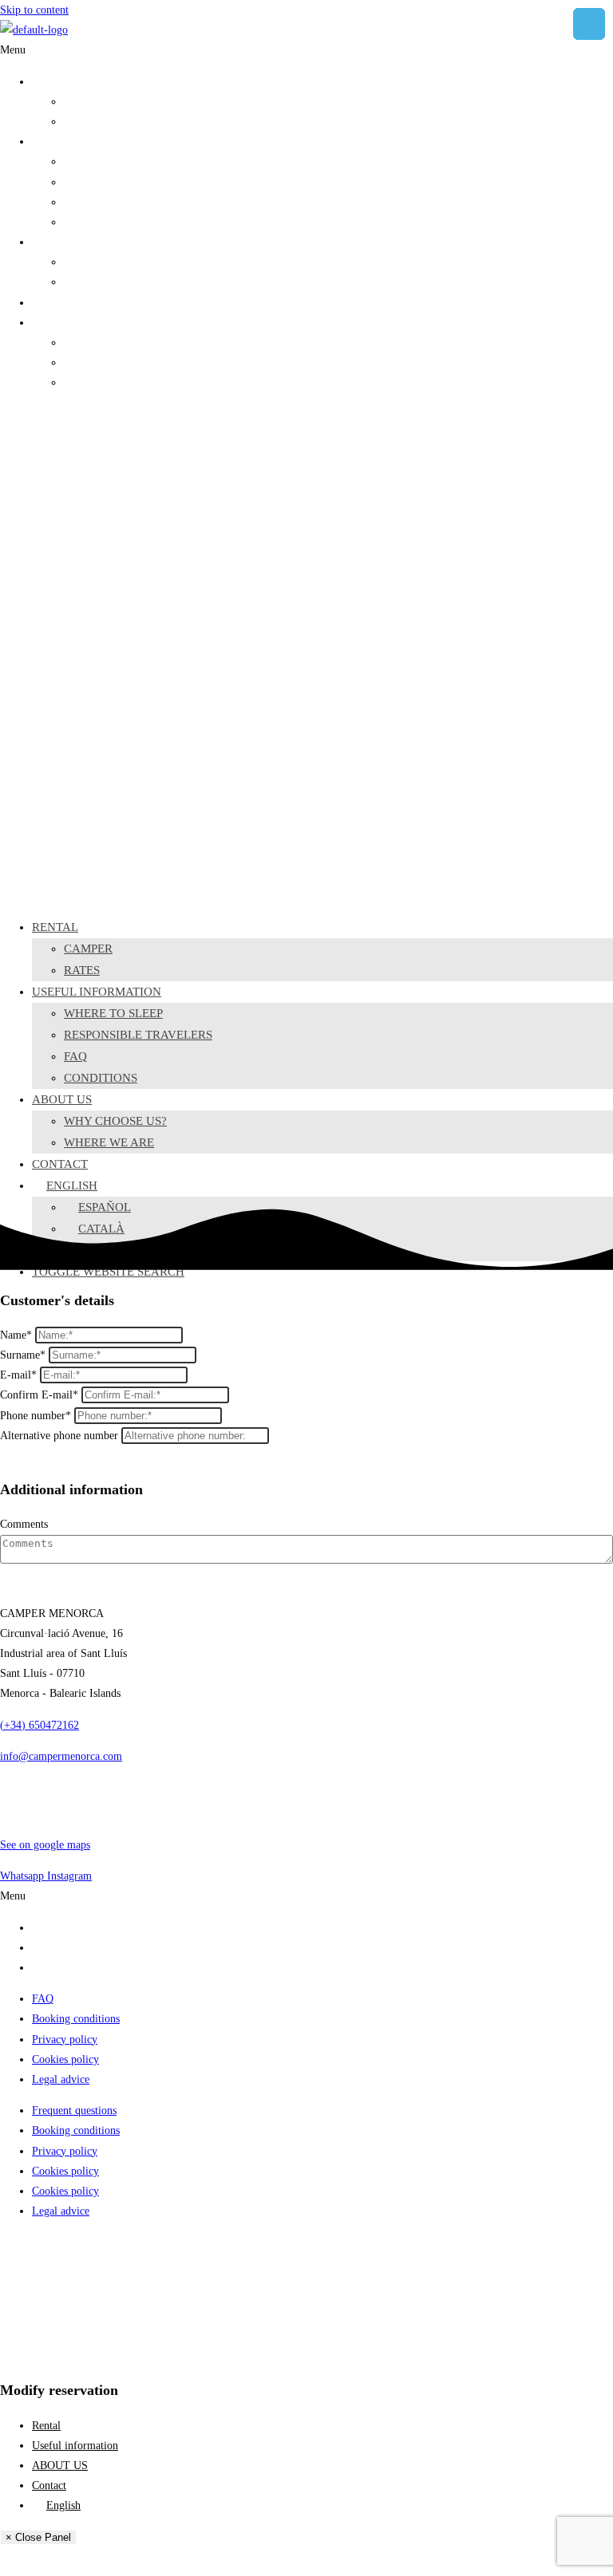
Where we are (95, 282)
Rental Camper (65, 1928)
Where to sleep (97, 162)
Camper (81, 102)
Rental (46, 82)
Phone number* (36, 1416)
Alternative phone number (59, 1436)
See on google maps (45, 1845)
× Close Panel (38, 2537)
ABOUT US (60, 242)
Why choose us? (100, 262)
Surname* (23, 1355)
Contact (49, 303)
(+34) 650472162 (40, 1725)
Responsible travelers (111, 182)
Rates (76, 122)
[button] (306, 50)
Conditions (88, 222)
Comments (24, 1524)
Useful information (75, 142)
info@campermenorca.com (61, 1756)
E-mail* (18, 1375)
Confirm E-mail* (39, 1395)
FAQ (75, 202)
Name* (16, 1335)
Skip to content (34, 10)
